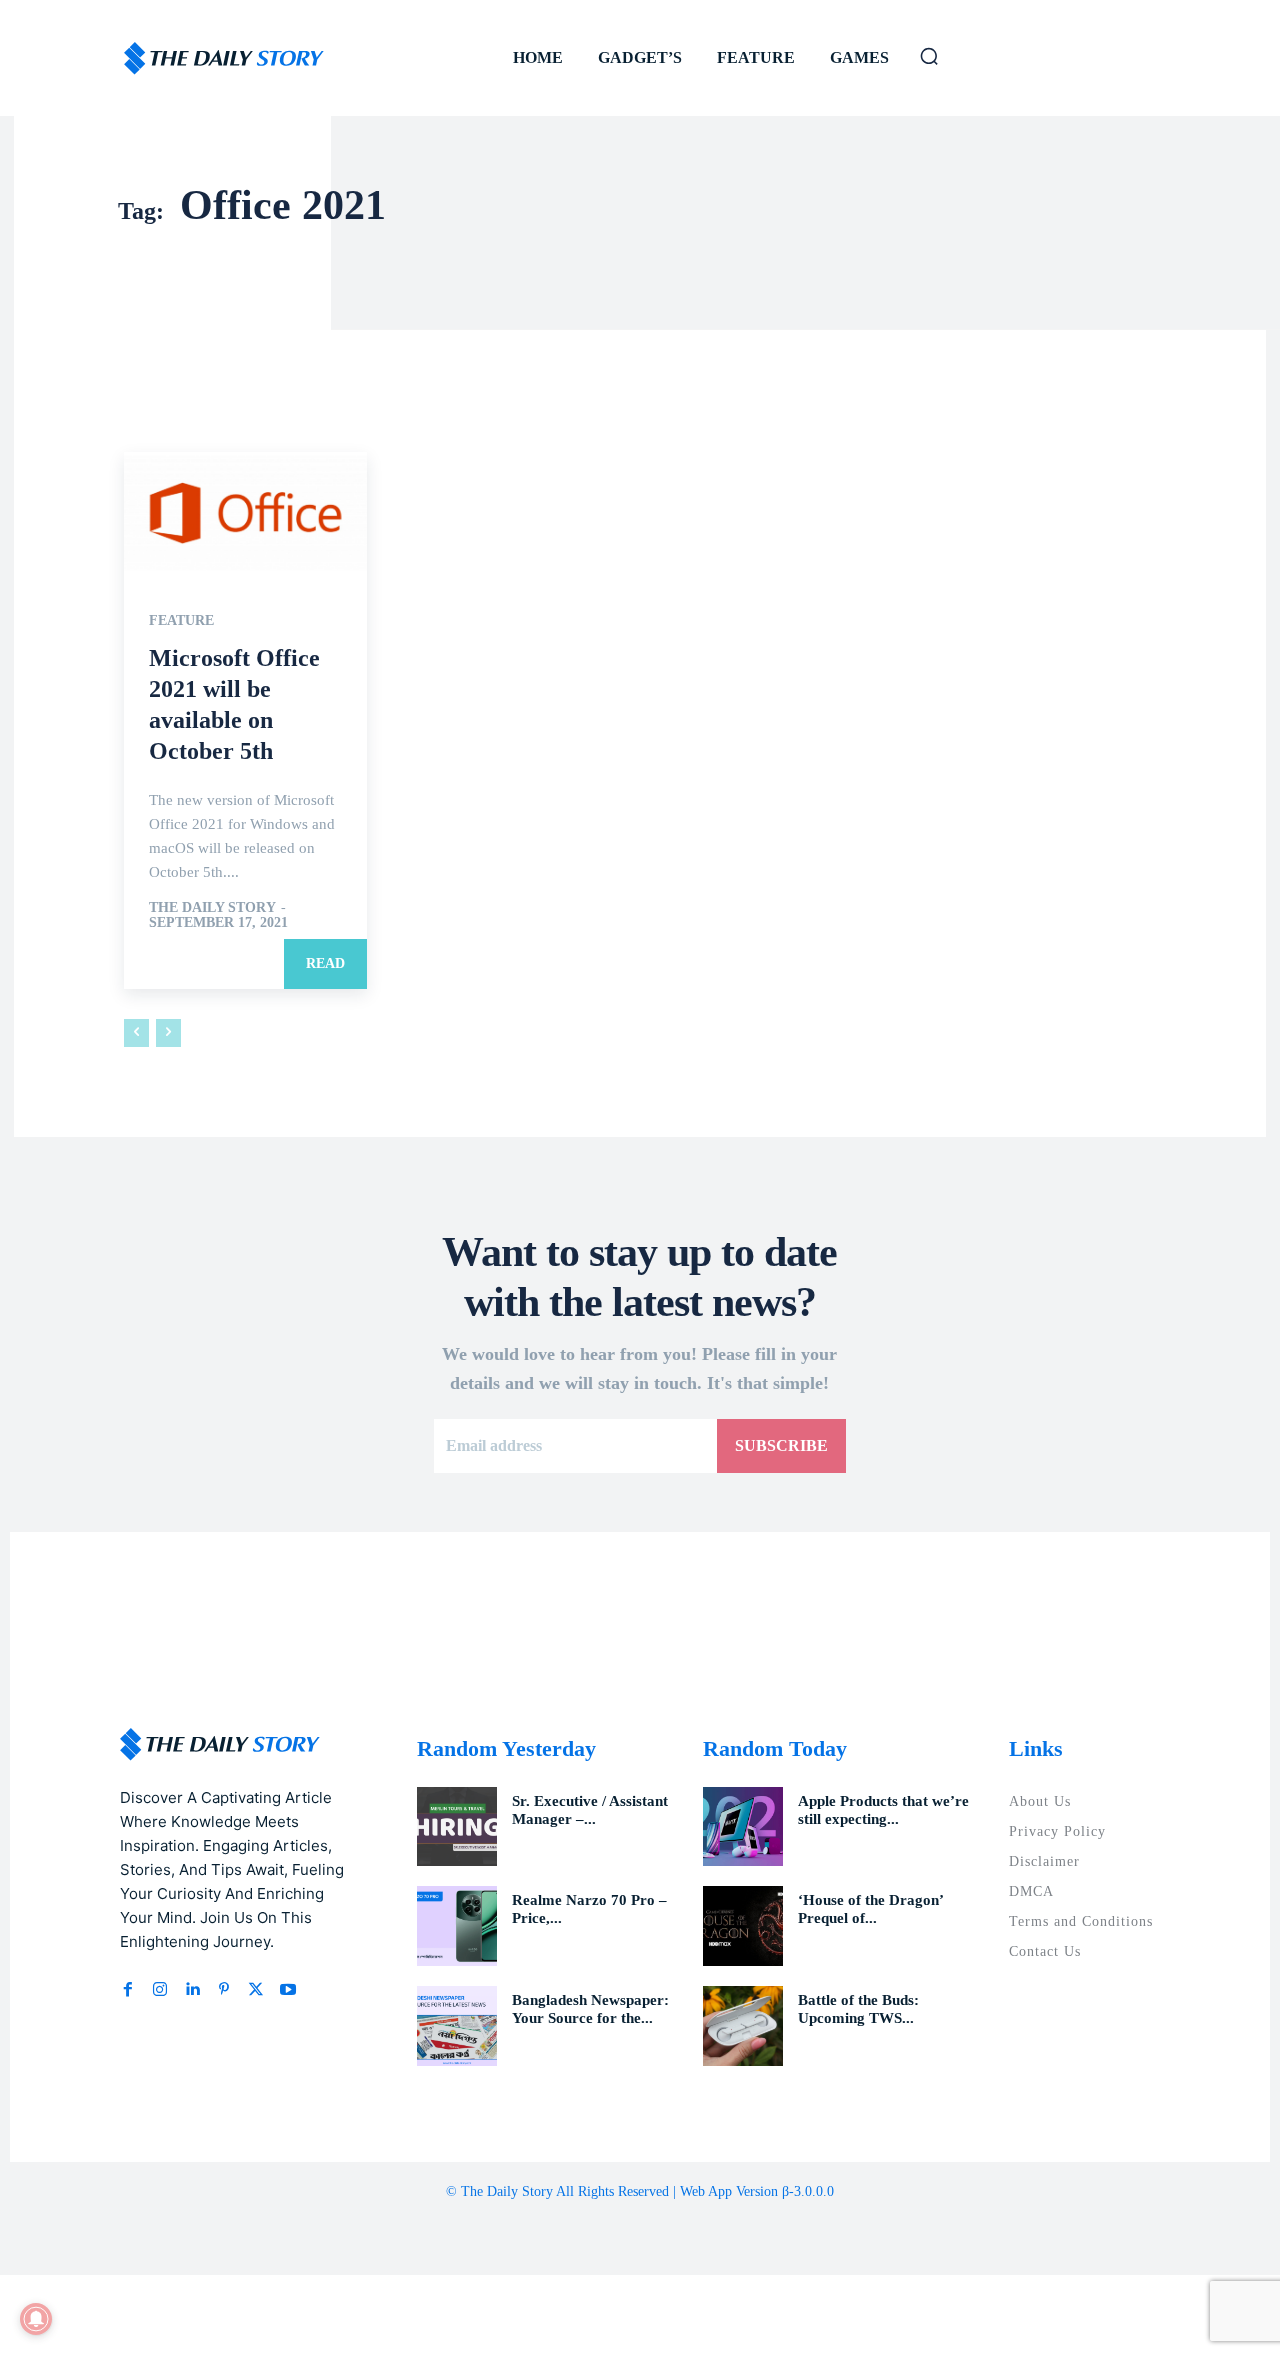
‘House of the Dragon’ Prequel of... (871, 1909)
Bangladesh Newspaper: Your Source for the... (590, 2009)
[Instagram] (160, 1990)
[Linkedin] (192, 1990)
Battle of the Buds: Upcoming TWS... (858, 2009)
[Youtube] (288, 1990)
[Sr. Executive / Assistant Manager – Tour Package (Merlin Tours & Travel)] (457, 1827)
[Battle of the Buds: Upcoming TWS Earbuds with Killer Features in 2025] (743, 2026)
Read (325, 963)
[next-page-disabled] (168, 1033)
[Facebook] (128, 1990)
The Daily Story (212, 907)
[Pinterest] (224, 1990)
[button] (929, 56)
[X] (256, 1990)
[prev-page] (136, 1033)
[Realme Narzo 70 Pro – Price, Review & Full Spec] (457, 1926)
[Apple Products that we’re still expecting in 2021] (743, 1827)
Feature (181, 621)
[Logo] (224, 58)
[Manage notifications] (36, 2319)
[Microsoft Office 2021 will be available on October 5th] (245, 513)
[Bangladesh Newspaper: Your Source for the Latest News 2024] (457, 2026)
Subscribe (781, 1445)
